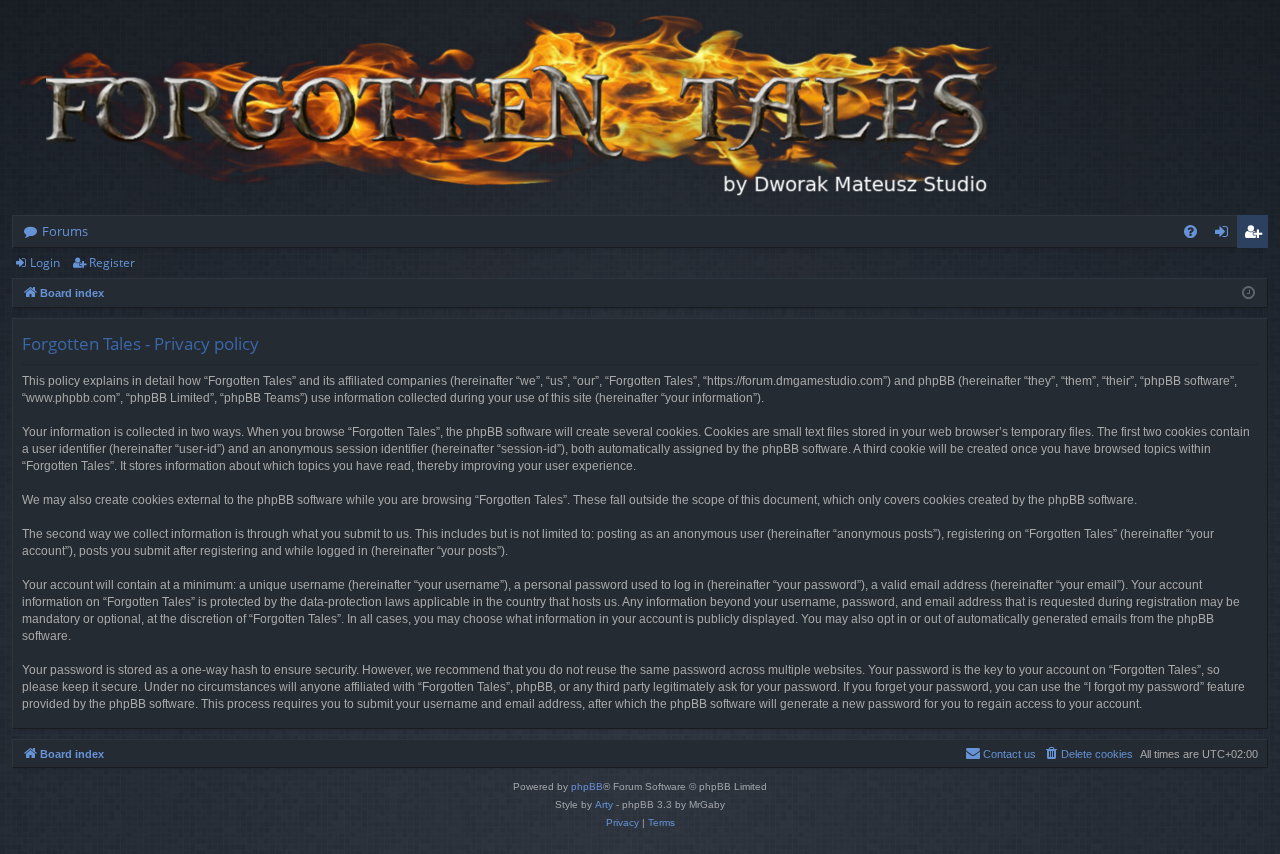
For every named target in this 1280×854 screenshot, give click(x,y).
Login (45, 262)
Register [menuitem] (1257, 235)
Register (112, 262)
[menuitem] (1190, 231)
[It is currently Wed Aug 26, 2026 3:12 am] (1248, 293)
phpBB (587, 786)
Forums (65, 231)
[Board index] (512, 107)
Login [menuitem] (1225, 235)
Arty (604, 804)
